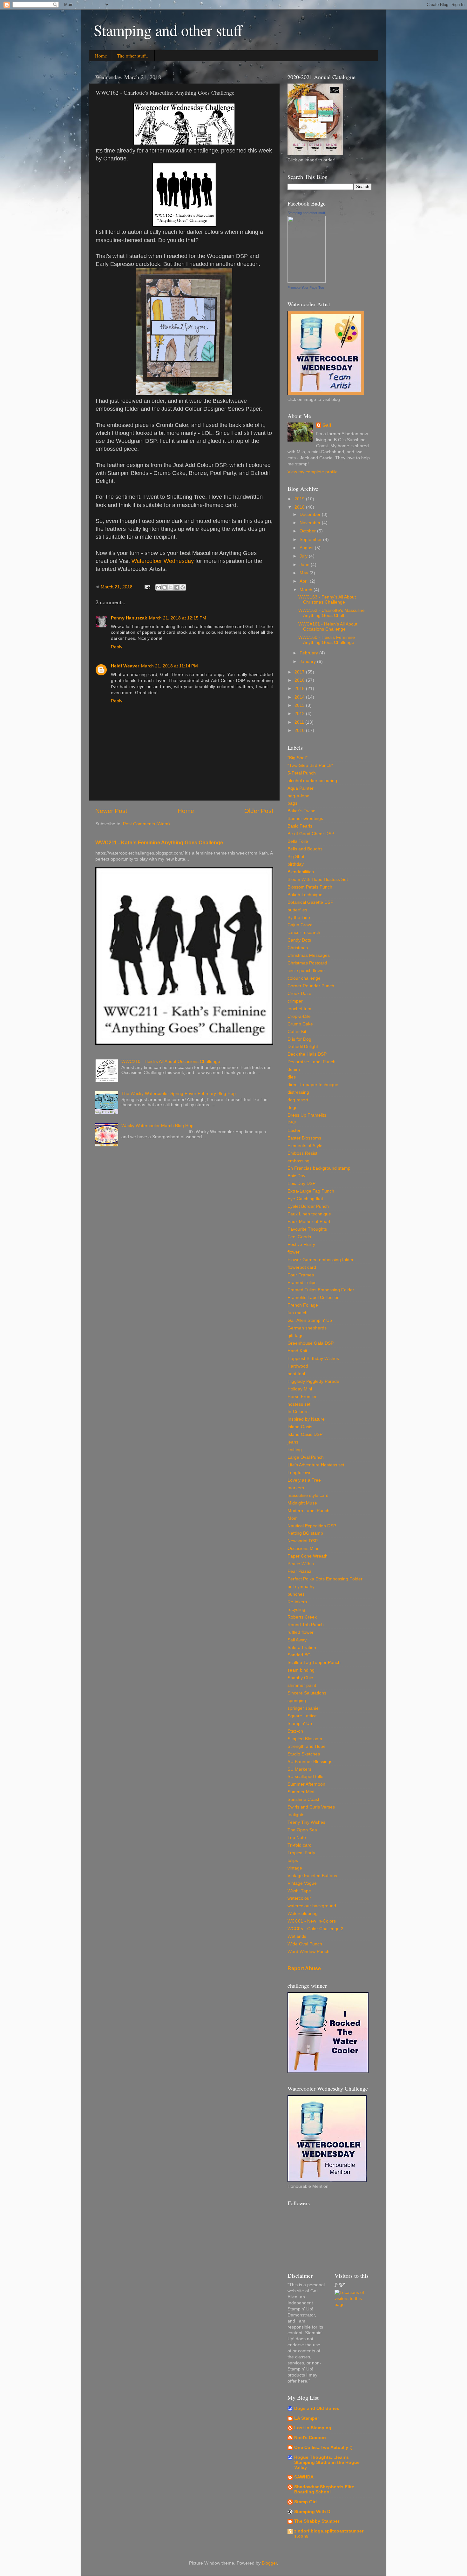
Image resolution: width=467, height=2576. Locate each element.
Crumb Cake (300, 1024)
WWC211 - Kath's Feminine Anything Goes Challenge (159, 843)
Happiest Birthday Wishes (313, 1359)
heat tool (296, 1374)
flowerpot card (302, 1267)
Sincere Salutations (307, 1693)
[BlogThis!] (165, 587)
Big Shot (296, 857)
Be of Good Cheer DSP (311, 834)
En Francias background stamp (319, 1168)
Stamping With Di (313, 2512)
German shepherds (307, 1328)
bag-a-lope (298, 796)
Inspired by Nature (306, 1419)
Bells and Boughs (305, 849)
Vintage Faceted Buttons (312, 1876)
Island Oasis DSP (305, 1434)
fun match (298, 1313)
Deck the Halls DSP (307, 1054)
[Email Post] (147, 587)
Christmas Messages (309, 955)
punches (296, 1594)
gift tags (295, 1336)
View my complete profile (313, 472)
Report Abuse (304, 1968)
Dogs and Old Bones (317, 2408)
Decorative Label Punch (311, 1062)
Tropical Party (301, 1853)
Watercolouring (303, 1913)
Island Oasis (300, 1427)
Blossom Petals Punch (310, 887)
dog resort (298, 1100)
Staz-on (295, 1731)
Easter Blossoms (304, 1138)
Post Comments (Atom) (146, 824)
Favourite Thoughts (307, 1229)
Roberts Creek (302, 1617)
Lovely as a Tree (304, 1480)
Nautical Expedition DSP (312, 1526)
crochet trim (299, 1009)
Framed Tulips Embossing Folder (321, 1290)
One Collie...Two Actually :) (323, 2448)
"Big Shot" (298, 758)
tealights (296, 1815)
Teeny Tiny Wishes (306, 1822)
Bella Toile (298, 841)
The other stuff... (133, 56)
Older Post (259, 811)
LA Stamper (307, 2418)
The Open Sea (302, 1830)
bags (292, 803)
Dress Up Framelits (307, 1115)
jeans (293, 1442)
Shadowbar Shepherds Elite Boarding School (324, 2489)
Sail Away (297, 1640)
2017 (300, 672)
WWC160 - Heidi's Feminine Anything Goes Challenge (327, 640)
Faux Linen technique (309, 1214)
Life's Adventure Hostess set (316, 1465)
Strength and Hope (307, 1746)
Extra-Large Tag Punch (311, 1191)
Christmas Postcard (307, 963)
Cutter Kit (297, 1032)
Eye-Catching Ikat (305, 1199)
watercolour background (312, 1906)
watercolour (299, 1898)
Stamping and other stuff (168, 30)
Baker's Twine (301, 811)
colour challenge (304, 978)
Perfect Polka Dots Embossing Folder (325, 1579)
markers (296, 1488)
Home (101, 56)
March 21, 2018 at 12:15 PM (178, 618)
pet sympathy (301, 1587)
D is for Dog (299, 1039)
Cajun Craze (300, 925)
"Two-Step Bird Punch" (310, 765)
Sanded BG (299, 1655)
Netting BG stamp (305, 1533)
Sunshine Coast (303, 1799)
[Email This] (159, 587)
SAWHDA (304, 2477)
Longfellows (299, 1473)
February (309, 653)
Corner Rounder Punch (311, 986)
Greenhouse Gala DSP (311, 1343)
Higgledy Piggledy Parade (313, 1381)
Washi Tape (299, 1891)
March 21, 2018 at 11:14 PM (169, 666)
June (305, 565)
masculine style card (308, 1495)
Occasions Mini (303, 1548)
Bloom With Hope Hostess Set (318, 879)
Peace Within (301, 1564)
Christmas (298, 948)
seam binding (301, 1670)
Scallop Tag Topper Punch (314, 1663)
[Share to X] (171, 587)
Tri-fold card (300, 1845)
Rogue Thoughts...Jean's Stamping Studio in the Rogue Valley (327, 2462)
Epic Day (296, 1176)
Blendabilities (301, 872)
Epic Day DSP (301, 1183)
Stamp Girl (305, 2502)
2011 (300, 722)
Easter (294, 1130)
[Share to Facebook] (177, 587)
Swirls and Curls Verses (311, 1807)
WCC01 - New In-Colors (312, 1921)
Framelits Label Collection (314, 1298)
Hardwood (298, 1366)
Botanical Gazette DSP (310, 902)
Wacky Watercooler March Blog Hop (157, 1126)
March (307, 590)
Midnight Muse (302, 1503)
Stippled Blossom (305, 1739)
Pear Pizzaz (299, 1571)
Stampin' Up (300, 1724)
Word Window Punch (308, 1952)
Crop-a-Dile (299, 1016)
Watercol (143, 561)
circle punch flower (306, 971)
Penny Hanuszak (129, 618)
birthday (296, 864)
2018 (300, 507)
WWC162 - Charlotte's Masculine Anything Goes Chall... (332, 613)
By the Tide (299, 918)
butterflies (297, 910)
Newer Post (111, 811)
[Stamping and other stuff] (307, 281)
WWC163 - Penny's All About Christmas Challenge (327, 600)
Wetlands (297, 1936)
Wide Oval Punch (305, 1944)
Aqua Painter (301, 788)
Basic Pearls (300, 826)
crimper (295, 1001)
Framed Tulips (302, 1283)
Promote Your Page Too (306, 287)
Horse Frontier (302, 1397)
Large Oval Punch (306, 1457)
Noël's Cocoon (310, 2438)
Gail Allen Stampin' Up (310, 1320)
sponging (297, 1701)
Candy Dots (299, 940)
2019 (300, 499)
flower (294, 1252)
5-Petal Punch (302, 773)
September (311, 540)
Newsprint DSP (303, 1541)
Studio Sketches (304, 1754)
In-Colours (298, 1412)
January (308, 662)
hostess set (299, 1404)
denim (294, 1069)
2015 (300, 689)
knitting (295, 1450)
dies (292, 1077)
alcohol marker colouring (312, 781)
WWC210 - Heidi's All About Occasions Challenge (171, 1062)
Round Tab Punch (306, 1625)
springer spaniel (304, 1708)
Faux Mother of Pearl (309, 1222)
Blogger (269, 2563)
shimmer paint (302, 1685)
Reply (117, 647)
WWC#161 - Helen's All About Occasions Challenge (328, 627)
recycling (296, 1609)
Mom (293, 1518)
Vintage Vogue (302, 1883)
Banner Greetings (305, 818)
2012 (300, 714)
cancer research (304, 933)
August (307, 548)
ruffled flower (301, 1632)
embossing (298, 1161)
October (308, 531)
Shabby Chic (300, 1678)
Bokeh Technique (305, 895)
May (305, 573)
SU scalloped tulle (305, 1777)
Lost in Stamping (313, 2428)
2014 (300, 697)
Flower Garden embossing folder (321, 1260)
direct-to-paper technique (313, 1085)
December (311, 514)
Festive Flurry (301, 1244)
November (311, 523)
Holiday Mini (300, 1389)
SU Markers (299, 1769)
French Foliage (303, 1305)
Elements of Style (305, 1146)
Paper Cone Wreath (308, 1556)
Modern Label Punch (308, 1511)
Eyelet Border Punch (308, 1206)
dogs (292, 1108)
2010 (300, 730)
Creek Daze (299, 994)
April (305, 581)
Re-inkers (297, 1602)
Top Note (297, 1838)
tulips (293, 1860)
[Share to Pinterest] (183, 587)
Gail (327, 425)
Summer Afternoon (306, 1784)
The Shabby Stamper (317, 2521)
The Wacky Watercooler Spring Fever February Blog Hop (179, 1094)
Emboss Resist (302, 1153)
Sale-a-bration (302, 1648)
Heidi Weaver (125, 666)
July (304, 556)
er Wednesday (175, 561)
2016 (300, 680)
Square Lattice (302, 1716)
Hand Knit (297, 1351)
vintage (295, 1868)
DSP (292, 1123)
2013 (300, 705)
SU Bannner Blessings (310, 1762)
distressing (298, 1092)
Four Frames (301, 1275)
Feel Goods (299, 1237)
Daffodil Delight (303, 1047)
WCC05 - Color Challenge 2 (315, 1929)
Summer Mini (301, 1792)
